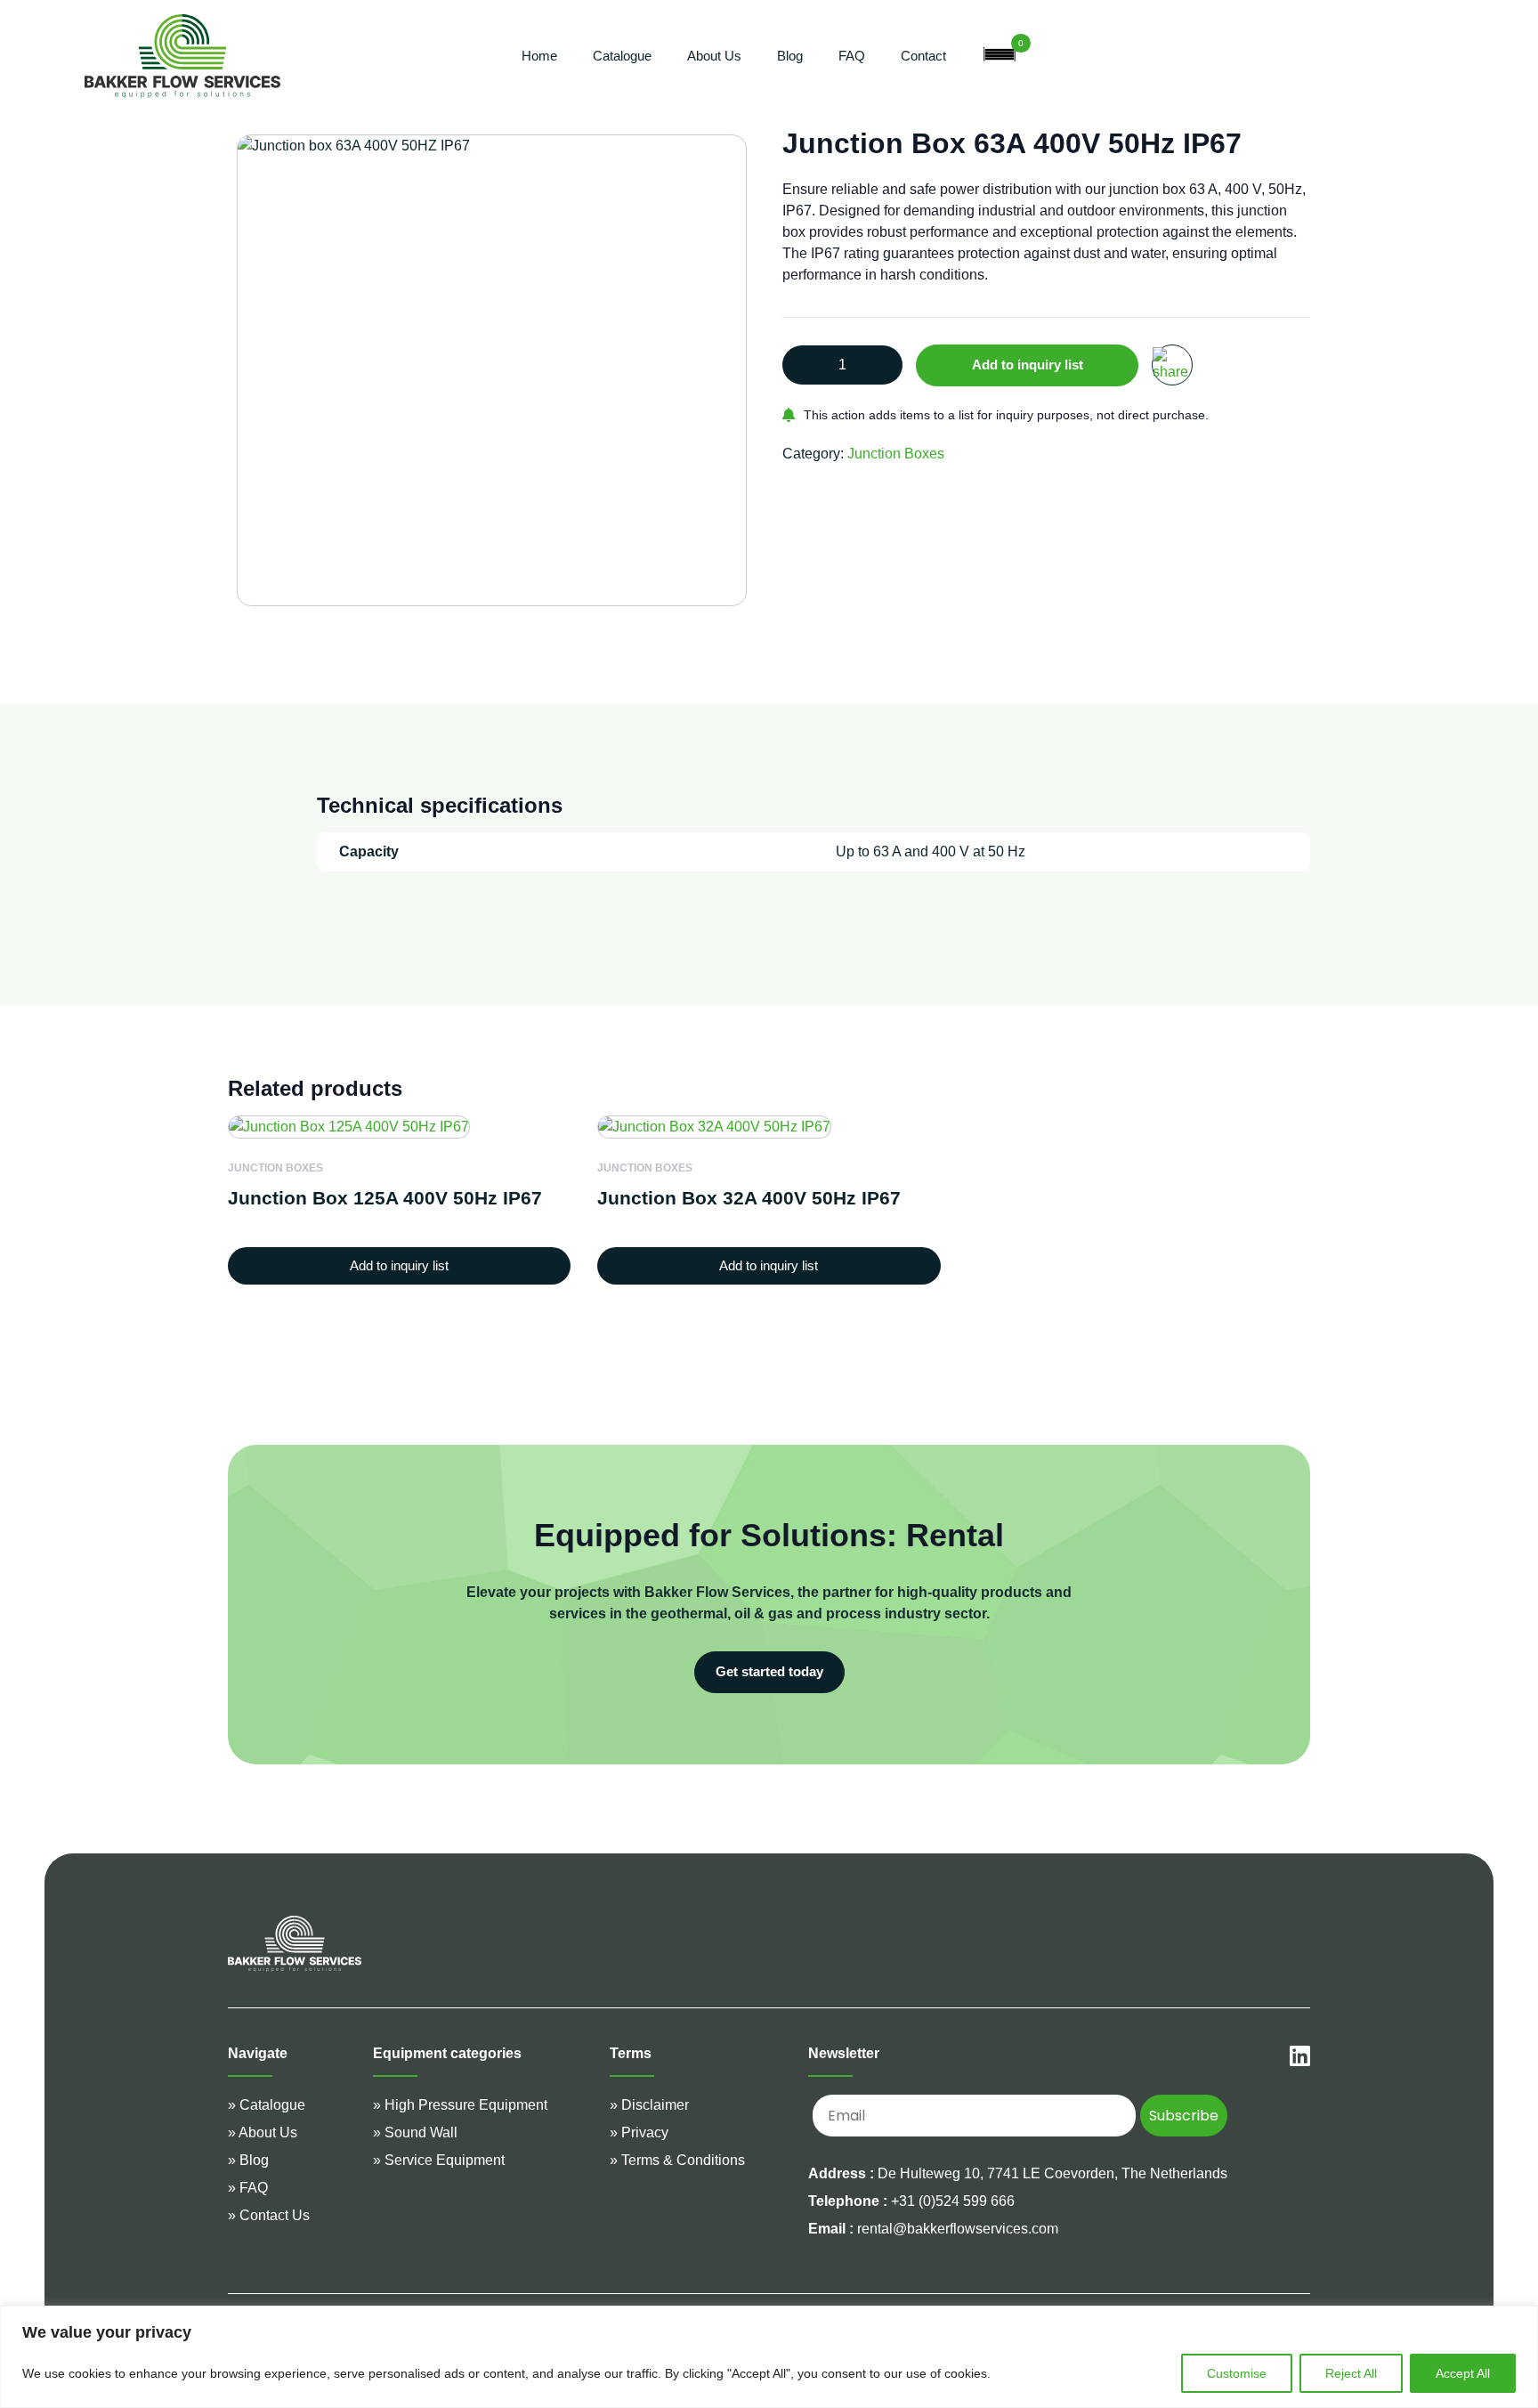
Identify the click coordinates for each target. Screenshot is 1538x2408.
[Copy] (1172, 365)
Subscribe (1184, 2116)
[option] (492, 370)
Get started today (769, 1671)
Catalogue (622, 56)
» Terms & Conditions (677, 2160)
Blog (790, 56)
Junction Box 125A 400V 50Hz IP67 (385, 1198)
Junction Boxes (896, 454)
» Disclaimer (649, 2105)
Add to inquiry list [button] (399, 1265)
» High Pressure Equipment (460, 2105)
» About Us (263, 2132)
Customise (1237, 2373)
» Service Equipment (439, 2160)
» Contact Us (269, 2215)
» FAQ (248, 2188)
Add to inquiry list (1028, 365)
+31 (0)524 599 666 (911, 2201)
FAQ (852, 56)
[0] (1000, 56)
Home (539, 56)
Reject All (1351, 2373)
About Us (714, 56)
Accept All (1463, 2373)
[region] (769, 2357)
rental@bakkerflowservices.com (933, 2229)
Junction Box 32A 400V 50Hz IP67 (749, 1198)
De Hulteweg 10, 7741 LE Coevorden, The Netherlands (1052, 2173)
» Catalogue (267, 2105)
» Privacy (639, 2132)
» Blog (248, 2160)
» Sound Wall (415, 2132)
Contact (923, 56)
